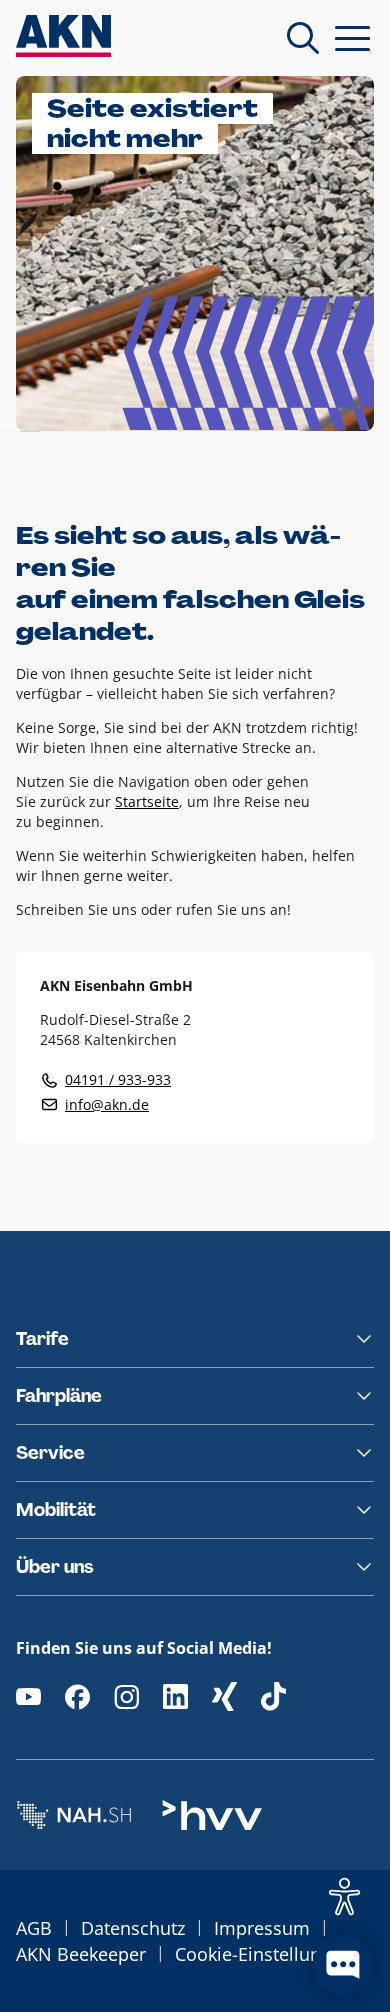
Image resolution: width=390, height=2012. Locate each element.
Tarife (42, 1339)
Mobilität (56, 1510)
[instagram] (126, 1696)
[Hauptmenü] (352, 38)
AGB (34, 1928)
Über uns (55, 1567)
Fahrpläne (59, 1396)
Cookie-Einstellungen (263, 1954)
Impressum (262, 1928)
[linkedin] (175, 1696)
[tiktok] (273, 1696)
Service (50, 1453)
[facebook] (77, 1696)
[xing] (224, 1696)
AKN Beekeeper (81, 1954)
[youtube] (28, 1696)
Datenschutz (133, 1928)
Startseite (147, 801)
